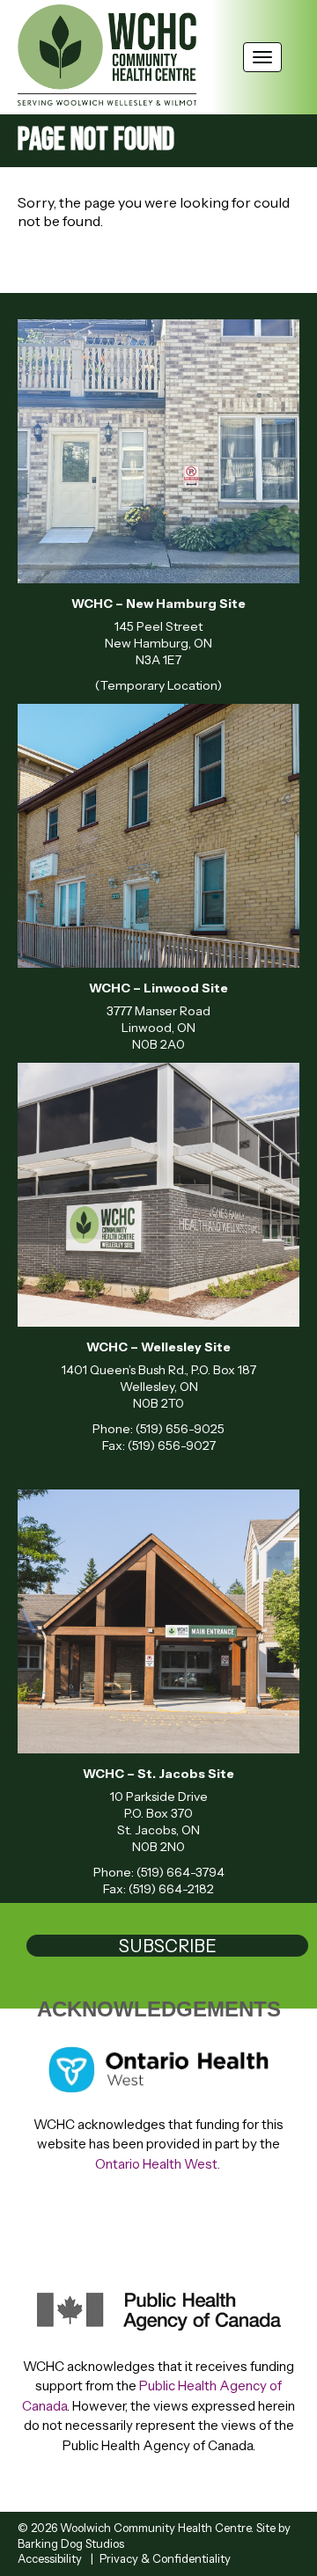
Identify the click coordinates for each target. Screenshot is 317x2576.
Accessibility (50, 2558)
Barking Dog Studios (71, 2543)
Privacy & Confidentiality (165, 2558)
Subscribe (168, 1946)
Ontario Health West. (159, 2164)
